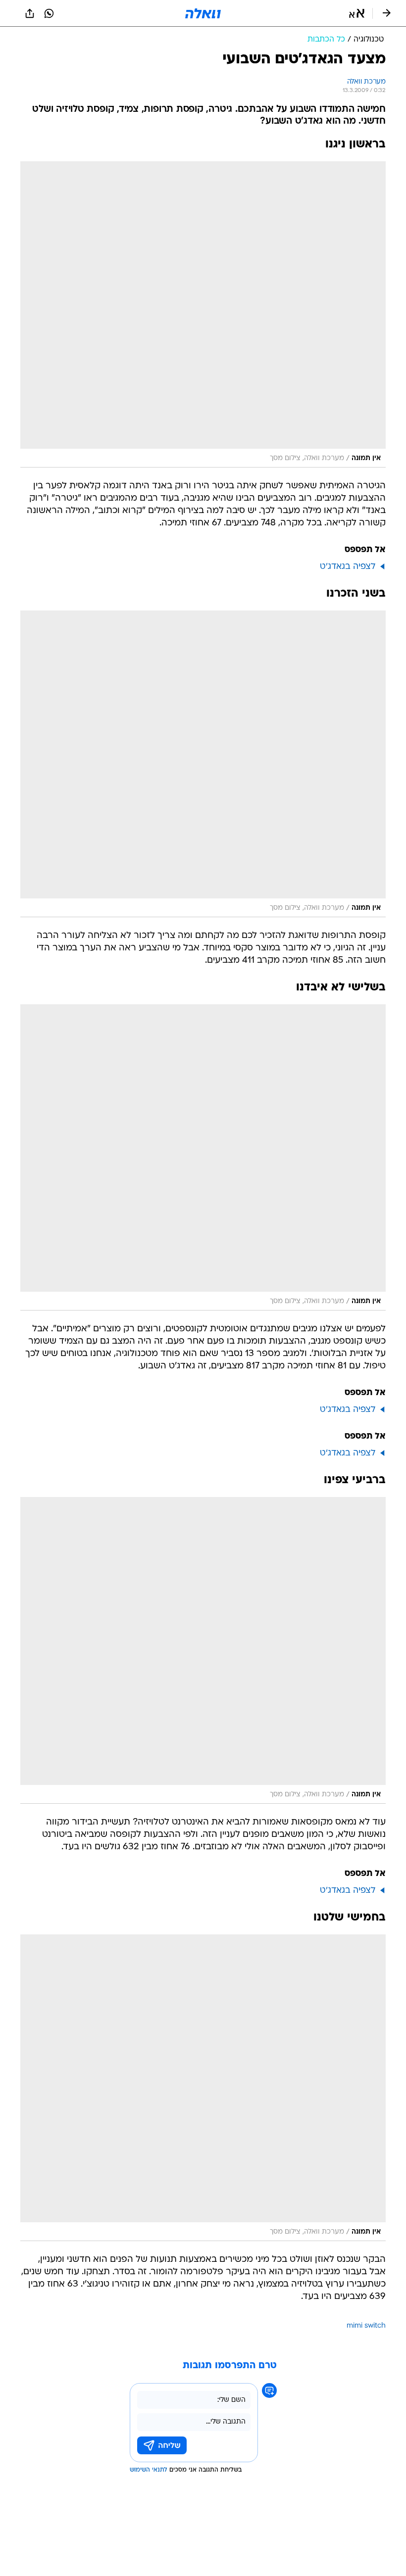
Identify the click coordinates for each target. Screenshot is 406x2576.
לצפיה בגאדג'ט (348, 567)
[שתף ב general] (30, 13)
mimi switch (366, 2326)
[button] (357, 13)
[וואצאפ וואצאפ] (49, 13)
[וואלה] (203, 13)
